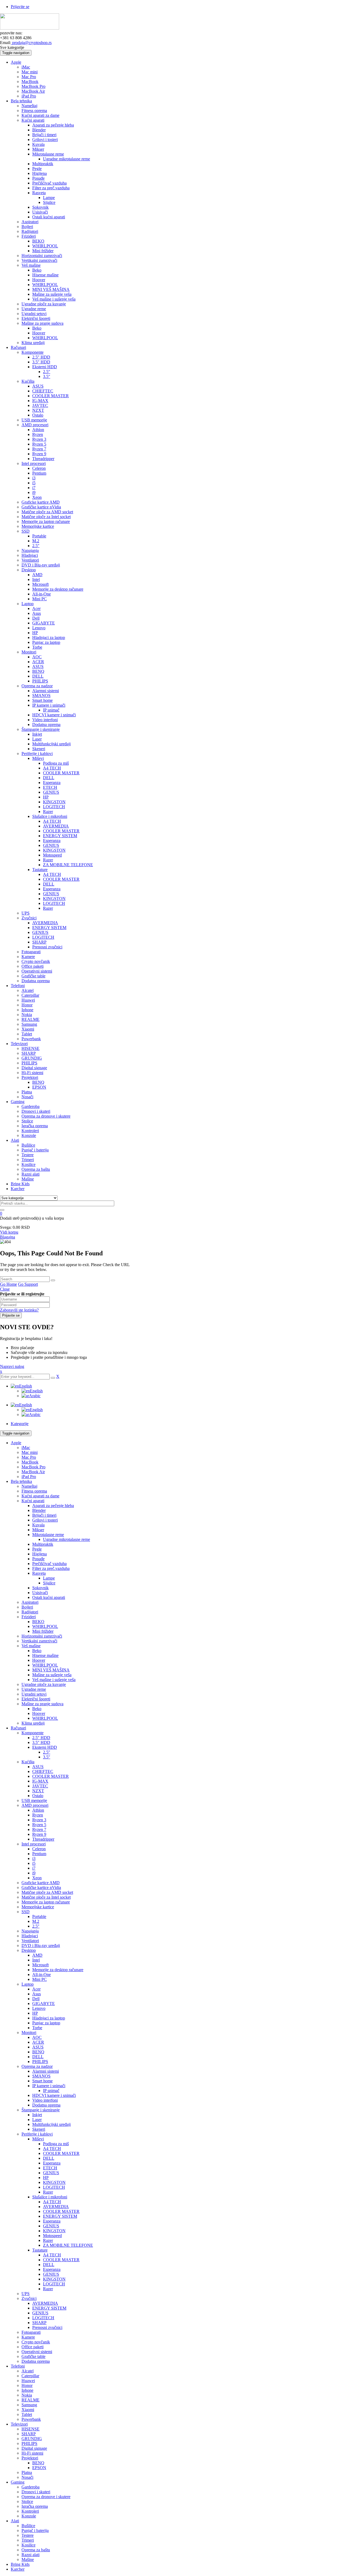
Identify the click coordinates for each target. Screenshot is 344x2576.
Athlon (38, 1810)
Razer (48, 2192)
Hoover (39, 1660)
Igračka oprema (35, 2506)
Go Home (8, 1284)
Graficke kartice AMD (41, 1883)
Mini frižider (43, 1631)
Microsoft (40, 1965)
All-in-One (42, 1975)
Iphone (27, 2390)
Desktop (29, 1950)
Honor (27, 2385)
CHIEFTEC (43, 1771)
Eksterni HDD (45, 1747)
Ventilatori (30, 1941)
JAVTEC (40, 1786)
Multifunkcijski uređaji (51, 2124)
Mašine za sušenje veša (52, 1675)
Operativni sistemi (37, 2352)
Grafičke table (33, 2356)
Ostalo (38, 1796)
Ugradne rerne (34, 1689)
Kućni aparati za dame (40, 1496)
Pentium (39, 1854)
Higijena (40, 1554)
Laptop (28, 1984)
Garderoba (31, 2487)
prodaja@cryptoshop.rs (31, 43)
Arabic (35, 1396)
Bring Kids (20, 2564)
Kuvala (38, 1525)
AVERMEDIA (56, 2207)
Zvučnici (29, 2298)
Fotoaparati (31, 2332)
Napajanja (30, 1931)
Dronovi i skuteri (36, 2492)
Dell (36, 1999)
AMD (37, 1955)
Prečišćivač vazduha (49, 1564)
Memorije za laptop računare (46, 1902)
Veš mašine (31, 1646)
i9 (34, 1873)
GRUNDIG (32, 2439)
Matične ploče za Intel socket (46, 1897)
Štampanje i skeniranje (41, 2110)
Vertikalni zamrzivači (39, 1641)
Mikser (38, 1530)
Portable (39, 1916)
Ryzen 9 (39, 1834)
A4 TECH (52, 2149)
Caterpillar (30, 2376)
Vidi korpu (9, 1232)
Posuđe (38, 1559)
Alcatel (28, 2371)
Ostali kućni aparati (49, 1597)
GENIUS (51, 2173)
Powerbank (31, 2419)
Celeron (39, 1849)
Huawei (28, 2381)
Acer (36, 1989)
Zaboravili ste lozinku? (19, 1310)
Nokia (27, 2395)
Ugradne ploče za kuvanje (44, 1684)
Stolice (27, 2501)
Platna (27, 2472)
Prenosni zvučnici (47, 2327)
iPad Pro (29, 1477)
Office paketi (33, 2347)
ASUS (38, 1767)
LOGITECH (54, 2187)
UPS (26, 2294)
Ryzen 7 (39, 1829)
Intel (36, 1960)
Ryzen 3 (39, 1820)
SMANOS (41, 2076)
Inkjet (37, 2115)
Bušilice (28, 2526)
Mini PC (40, 1979)
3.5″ (47, 1757)
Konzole (29, 2516)
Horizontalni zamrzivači (42, 1636)
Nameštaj (29, 1486)
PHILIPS (40, 2062)
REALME (31, 2400)
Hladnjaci (30, 1936)
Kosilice (28, 2545)
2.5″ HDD (41, 1738)
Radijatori (30, 1612)
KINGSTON (54, 2182)
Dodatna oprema (46, 2105)
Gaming (18, 2482)
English (26, 1386)
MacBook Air (33, 1472)
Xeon (37, 1878)
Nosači (27, 2477)
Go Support (28, 1284)
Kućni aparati (33, 1501)
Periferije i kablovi (37, 2134)
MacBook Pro (33, 1467)
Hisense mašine (45, 1655)
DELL (38, 2057)
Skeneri (39, 2129)
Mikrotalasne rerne (48, 1535)
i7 (34, 1868)
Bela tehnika (21, 1481)
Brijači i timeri (44, 1515)
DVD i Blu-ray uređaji (41, 1945)
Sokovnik (40, 1588)
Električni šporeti (36, 1699)
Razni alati (31, 2555)
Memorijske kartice (38, 1907)
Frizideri (29, 1617)
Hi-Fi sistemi (32, 2453)
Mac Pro (29, 1457)
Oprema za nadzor (37, 2066)
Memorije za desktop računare (58, 1970)
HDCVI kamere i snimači (54, 2095)
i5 (34, 1863)
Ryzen (38, 1815)
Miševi (38, 2139)
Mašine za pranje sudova (42, 1704)
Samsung (29, 2405)
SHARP (39, 2323)
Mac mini (30, 1452)
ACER (38, 2042)
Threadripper (43, 1839)
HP (35, 2013)
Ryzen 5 (39, 1825)
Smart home (42, 2081)
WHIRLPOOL (45, 1626)
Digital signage (34, 2448)
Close (5, 1289)
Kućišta (28, 1762)
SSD (26, 1912)
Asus (37, 1994)
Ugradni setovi (34, 1694)
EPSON (39, 2468)
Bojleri (27, 1607)
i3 (34, 1858)
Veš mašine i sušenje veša (54, 1680)
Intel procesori (34, 1844)
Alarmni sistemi (46, 2071)
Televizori (19, 2424)
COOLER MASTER (51, 1776)
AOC (37, 2037)
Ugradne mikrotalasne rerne (67, 1539)
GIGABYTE (44, 2004)
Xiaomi (28, 2410)
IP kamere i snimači (49, 2086)
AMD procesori (35, 1805)
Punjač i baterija (35, 2530)
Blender (39, 1510)
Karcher (18, 2569)
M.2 (36, 1921)
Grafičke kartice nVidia (41, 1887)
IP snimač (51, 2091)
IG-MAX (40, 1781)
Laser (37, 2120)
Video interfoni (45, 2100)
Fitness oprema (34, 1491)
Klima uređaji (33, 1723)
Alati (15, 2521)
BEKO (38, 1622)
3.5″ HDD (41, 1742)
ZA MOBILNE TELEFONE (68, 2245)
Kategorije (20, 1424)
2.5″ (47, 1752)
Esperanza (52, 2163)
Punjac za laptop (46, 2023)
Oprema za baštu (36, 2550)
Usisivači (40, 1593)
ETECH (50, 2168)
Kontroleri (30, 2511)
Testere (28, 2535)
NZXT (38, 1791)
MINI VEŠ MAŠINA (51, 1670)
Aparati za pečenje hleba (53, 1506)
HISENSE (31, 2429)
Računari (18, 1728)
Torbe (37, 2028)
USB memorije (34, 1800)
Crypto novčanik (36, 2342)
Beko (37, 1651)
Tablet (27, 2414)
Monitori (29, 2033)
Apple (16, 1443)
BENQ (38, 2052)
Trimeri (28, 2540)
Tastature (40, 2250)
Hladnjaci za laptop (49, 2018)
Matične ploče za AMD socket (47, 1892)
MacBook (30, 1462)
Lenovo (39, 2008)
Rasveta (39, 1573)
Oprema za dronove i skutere (46, 2497)
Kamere (28, 2337)
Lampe (49, 1578)
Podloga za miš (56, 2144)
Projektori (30, 2458)
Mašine (28, 2559)
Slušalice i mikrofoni (50, 2197)
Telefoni (18, 2366)
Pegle (37, 1549)
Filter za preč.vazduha (51, 1568)
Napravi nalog (12, 1366)
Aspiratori (30, 1602)
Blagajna (8, 1237)
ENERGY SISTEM (60, 2216)
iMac (26, 1448)
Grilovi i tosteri (45, 1520)
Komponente (33, 1733)
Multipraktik (43, 1544)
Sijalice (49, 1583)
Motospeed (52, 2236)
